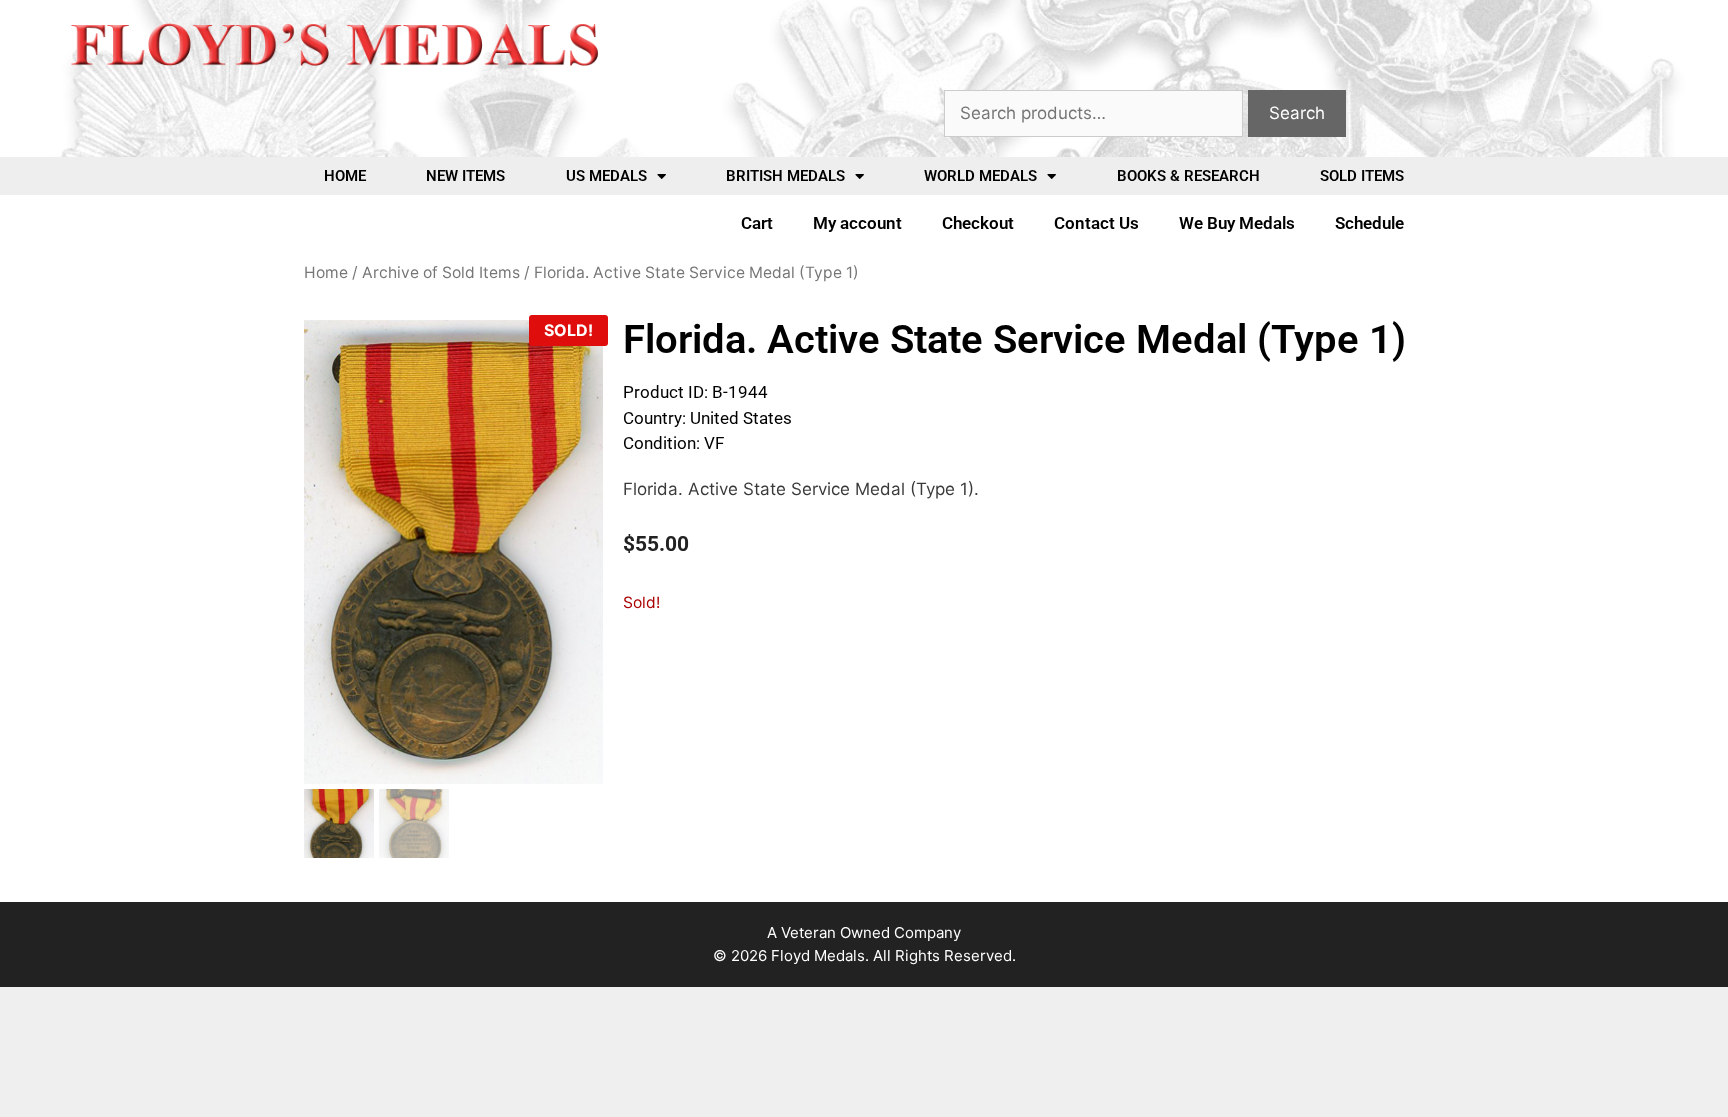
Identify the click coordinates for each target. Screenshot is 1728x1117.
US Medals (606, 176)
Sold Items (1362, 176)
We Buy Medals (1237, 223)
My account (857, 223)
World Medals (980, 176)
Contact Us (1096, 223)
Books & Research (1188, 176)
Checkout (978, 223)
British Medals (785, 176)
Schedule (1369, 223)
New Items (465, 176)
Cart (757, 223)
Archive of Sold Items (441, 272)
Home (345, 176)
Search (1297, 113)
